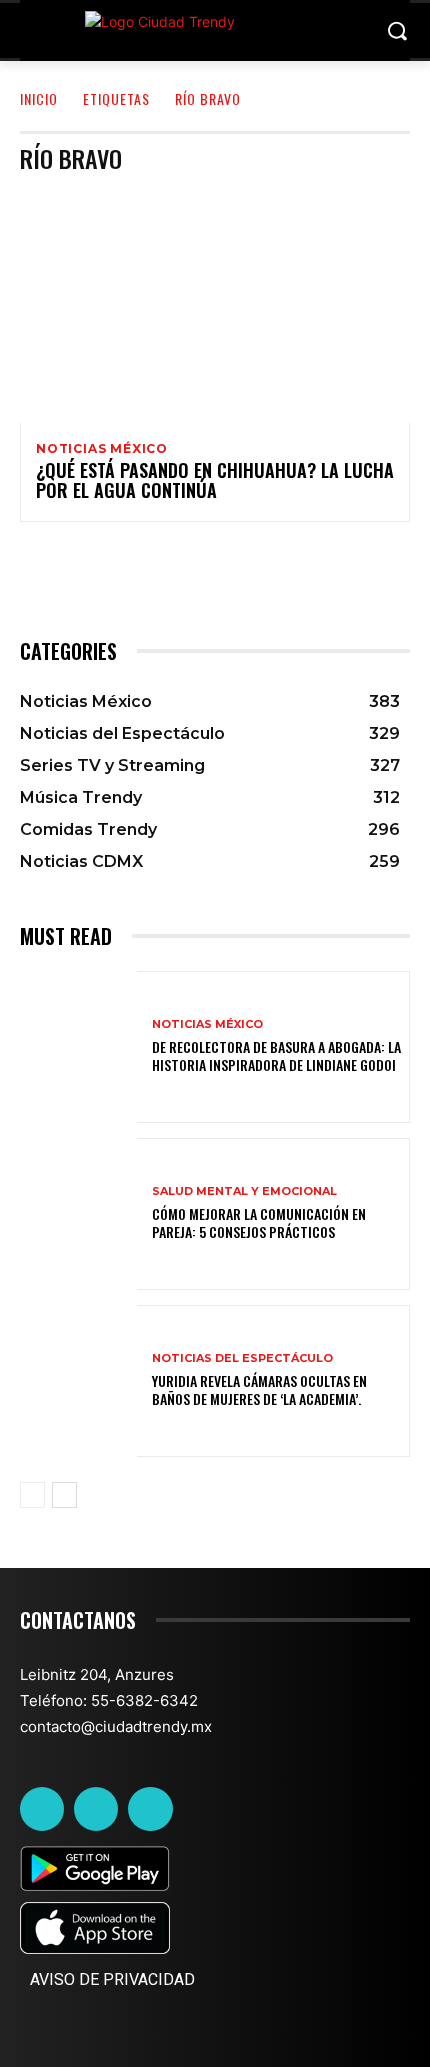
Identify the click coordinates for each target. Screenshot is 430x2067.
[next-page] (64, 1495)
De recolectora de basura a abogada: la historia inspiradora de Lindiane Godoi (276, 1055)
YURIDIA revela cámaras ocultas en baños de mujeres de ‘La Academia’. (259, 1389)
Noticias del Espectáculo (242, 1358)
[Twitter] (96, 1809)
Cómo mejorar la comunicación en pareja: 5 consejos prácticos (259, 1222)
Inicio (39, 98)
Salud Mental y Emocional (244, 1191)
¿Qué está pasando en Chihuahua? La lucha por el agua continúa (215, 480)
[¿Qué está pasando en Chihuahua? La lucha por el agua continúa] (215, 306)
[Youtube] (150, 1809)
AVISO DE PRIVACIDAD (112, 1979)
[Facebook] (42, 1809)
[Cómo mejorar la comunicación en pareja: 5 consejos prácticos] (78, 1214)
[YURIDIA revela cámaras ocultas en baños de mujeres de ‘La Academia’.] (78, 1381)
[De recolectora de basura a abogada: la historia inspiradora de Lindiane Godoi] (78, 1047)
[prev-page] (32, 1495)
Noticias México (102, 449)
